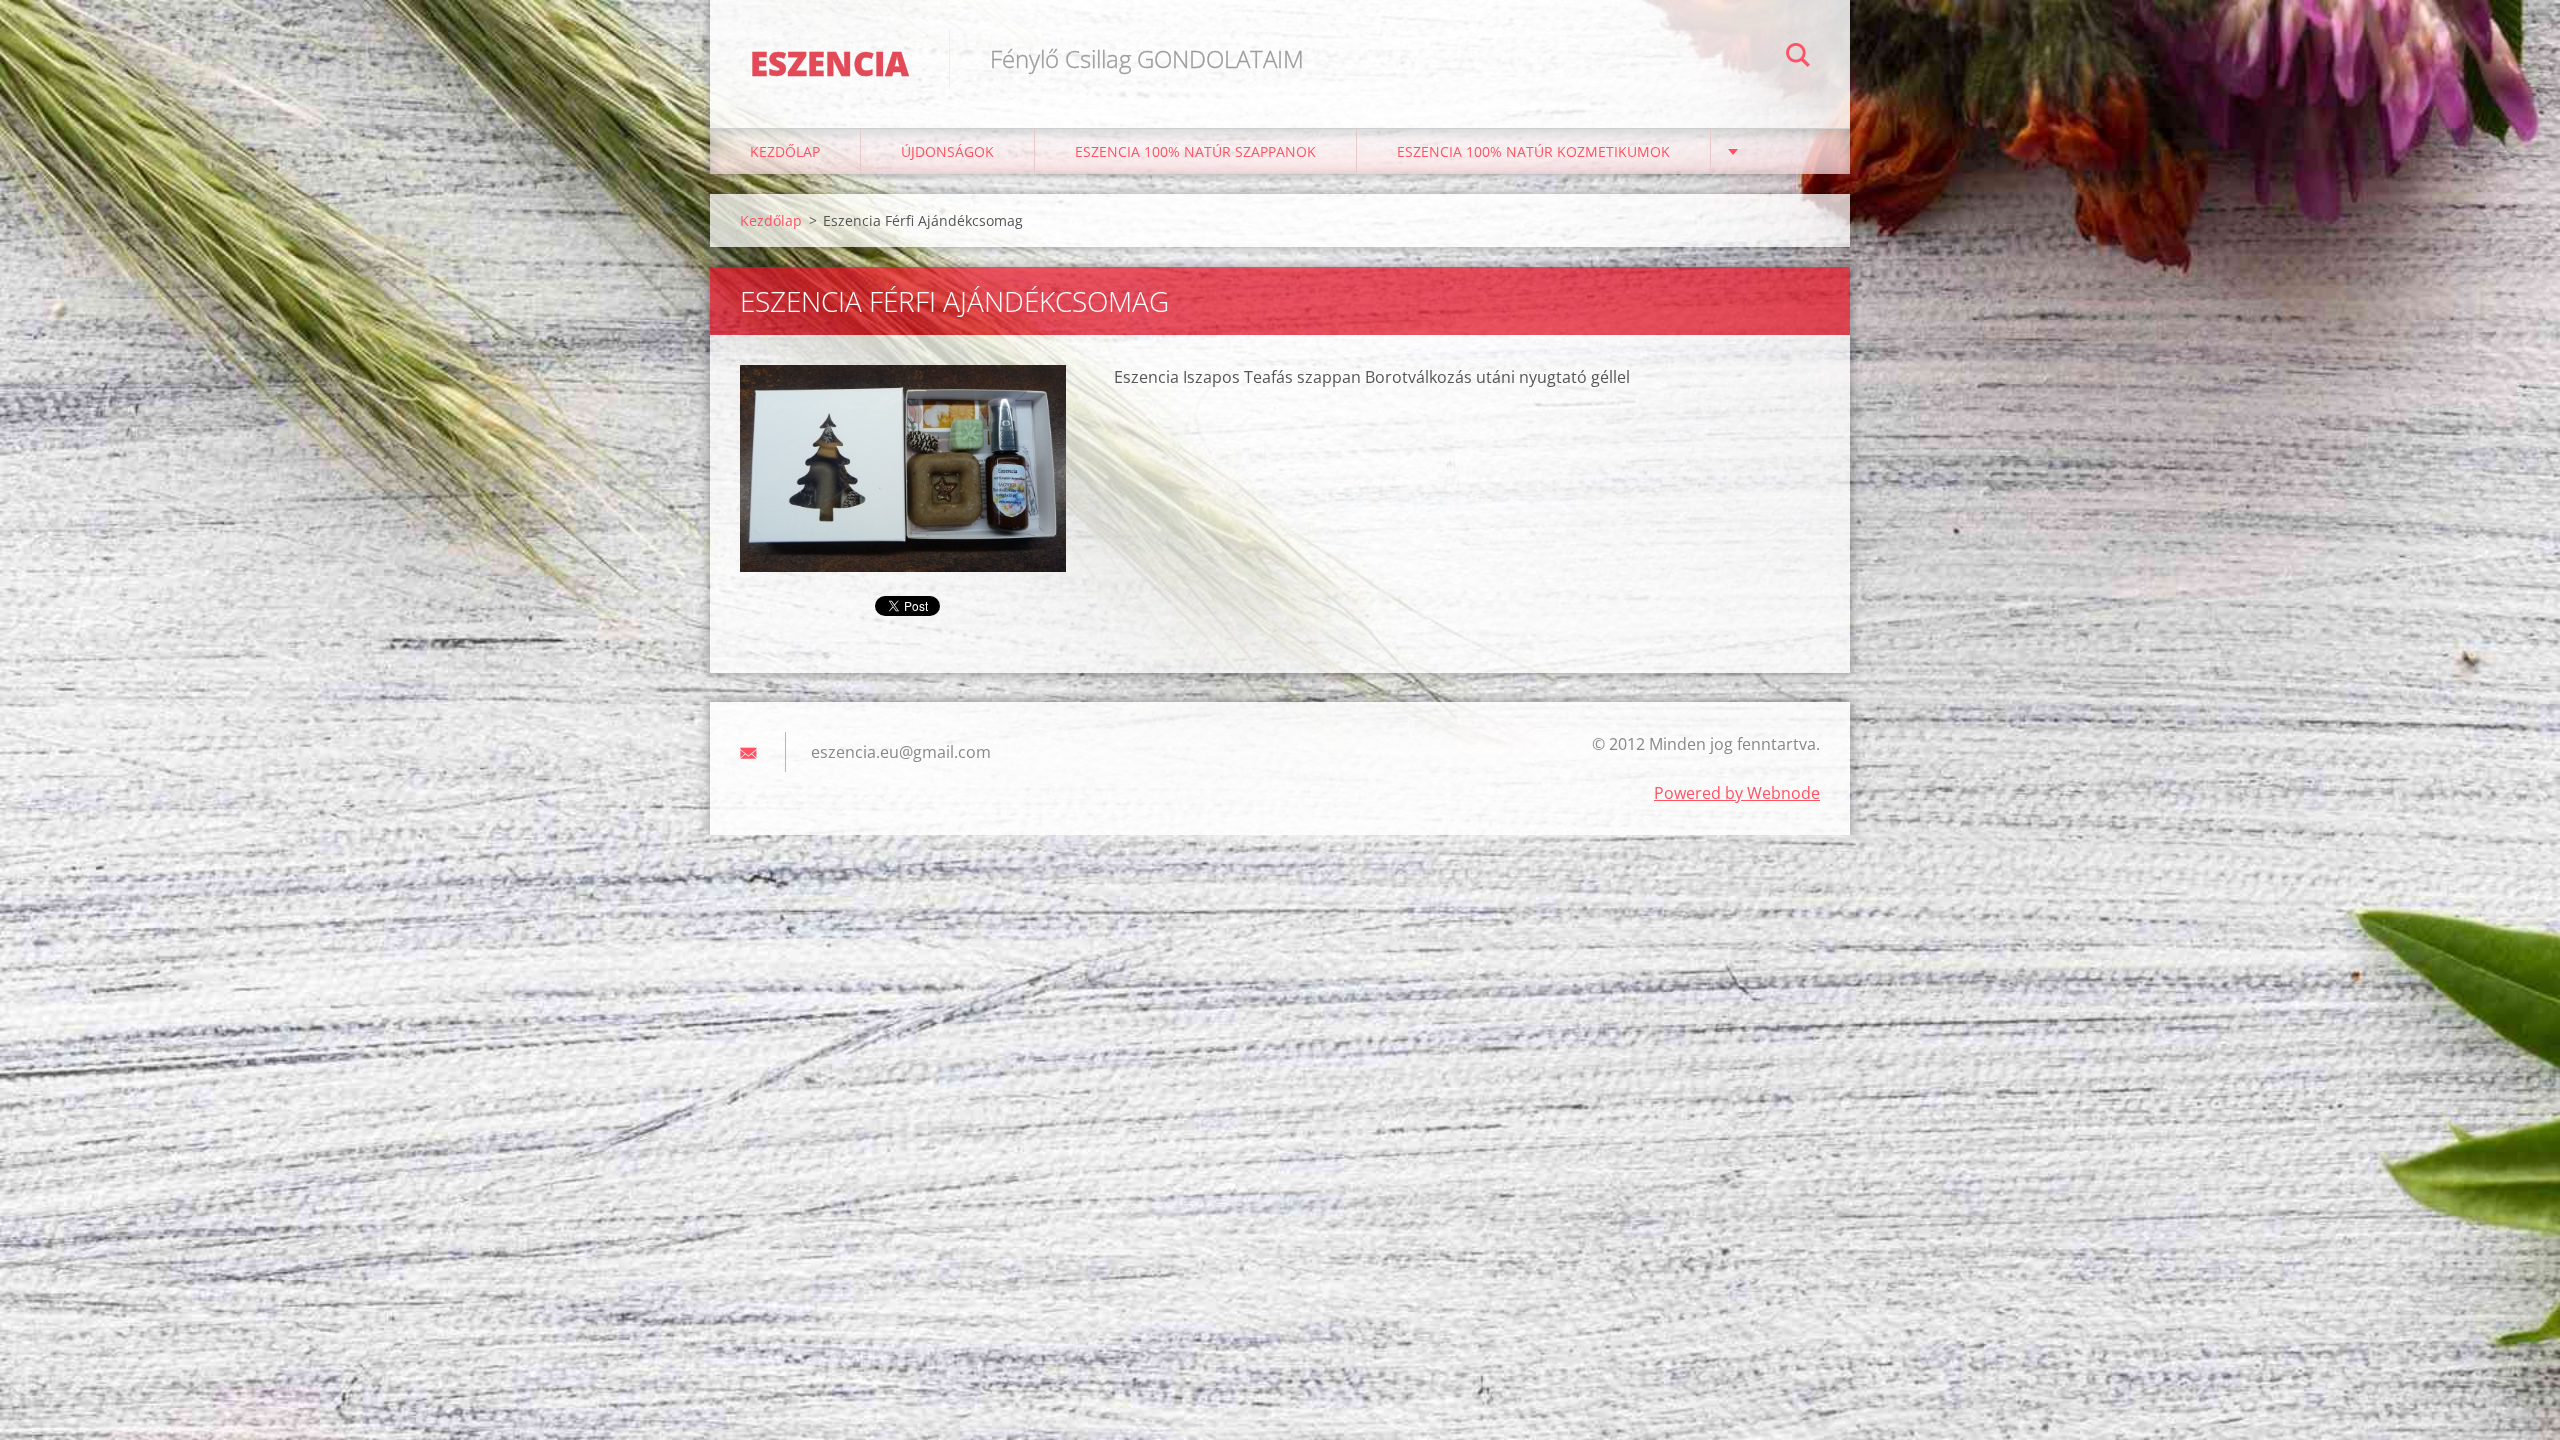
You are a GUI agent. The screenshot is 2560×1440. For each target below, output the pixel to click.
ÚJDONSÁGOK (947, 151)
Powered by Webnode (1737, 793)
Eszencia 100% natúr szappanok (1195, 151)
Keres (1798, 58)
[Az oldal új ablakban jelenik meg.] (903, 468)
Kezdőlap (785, 151)
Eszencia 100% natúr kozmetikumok (1533, 151)
